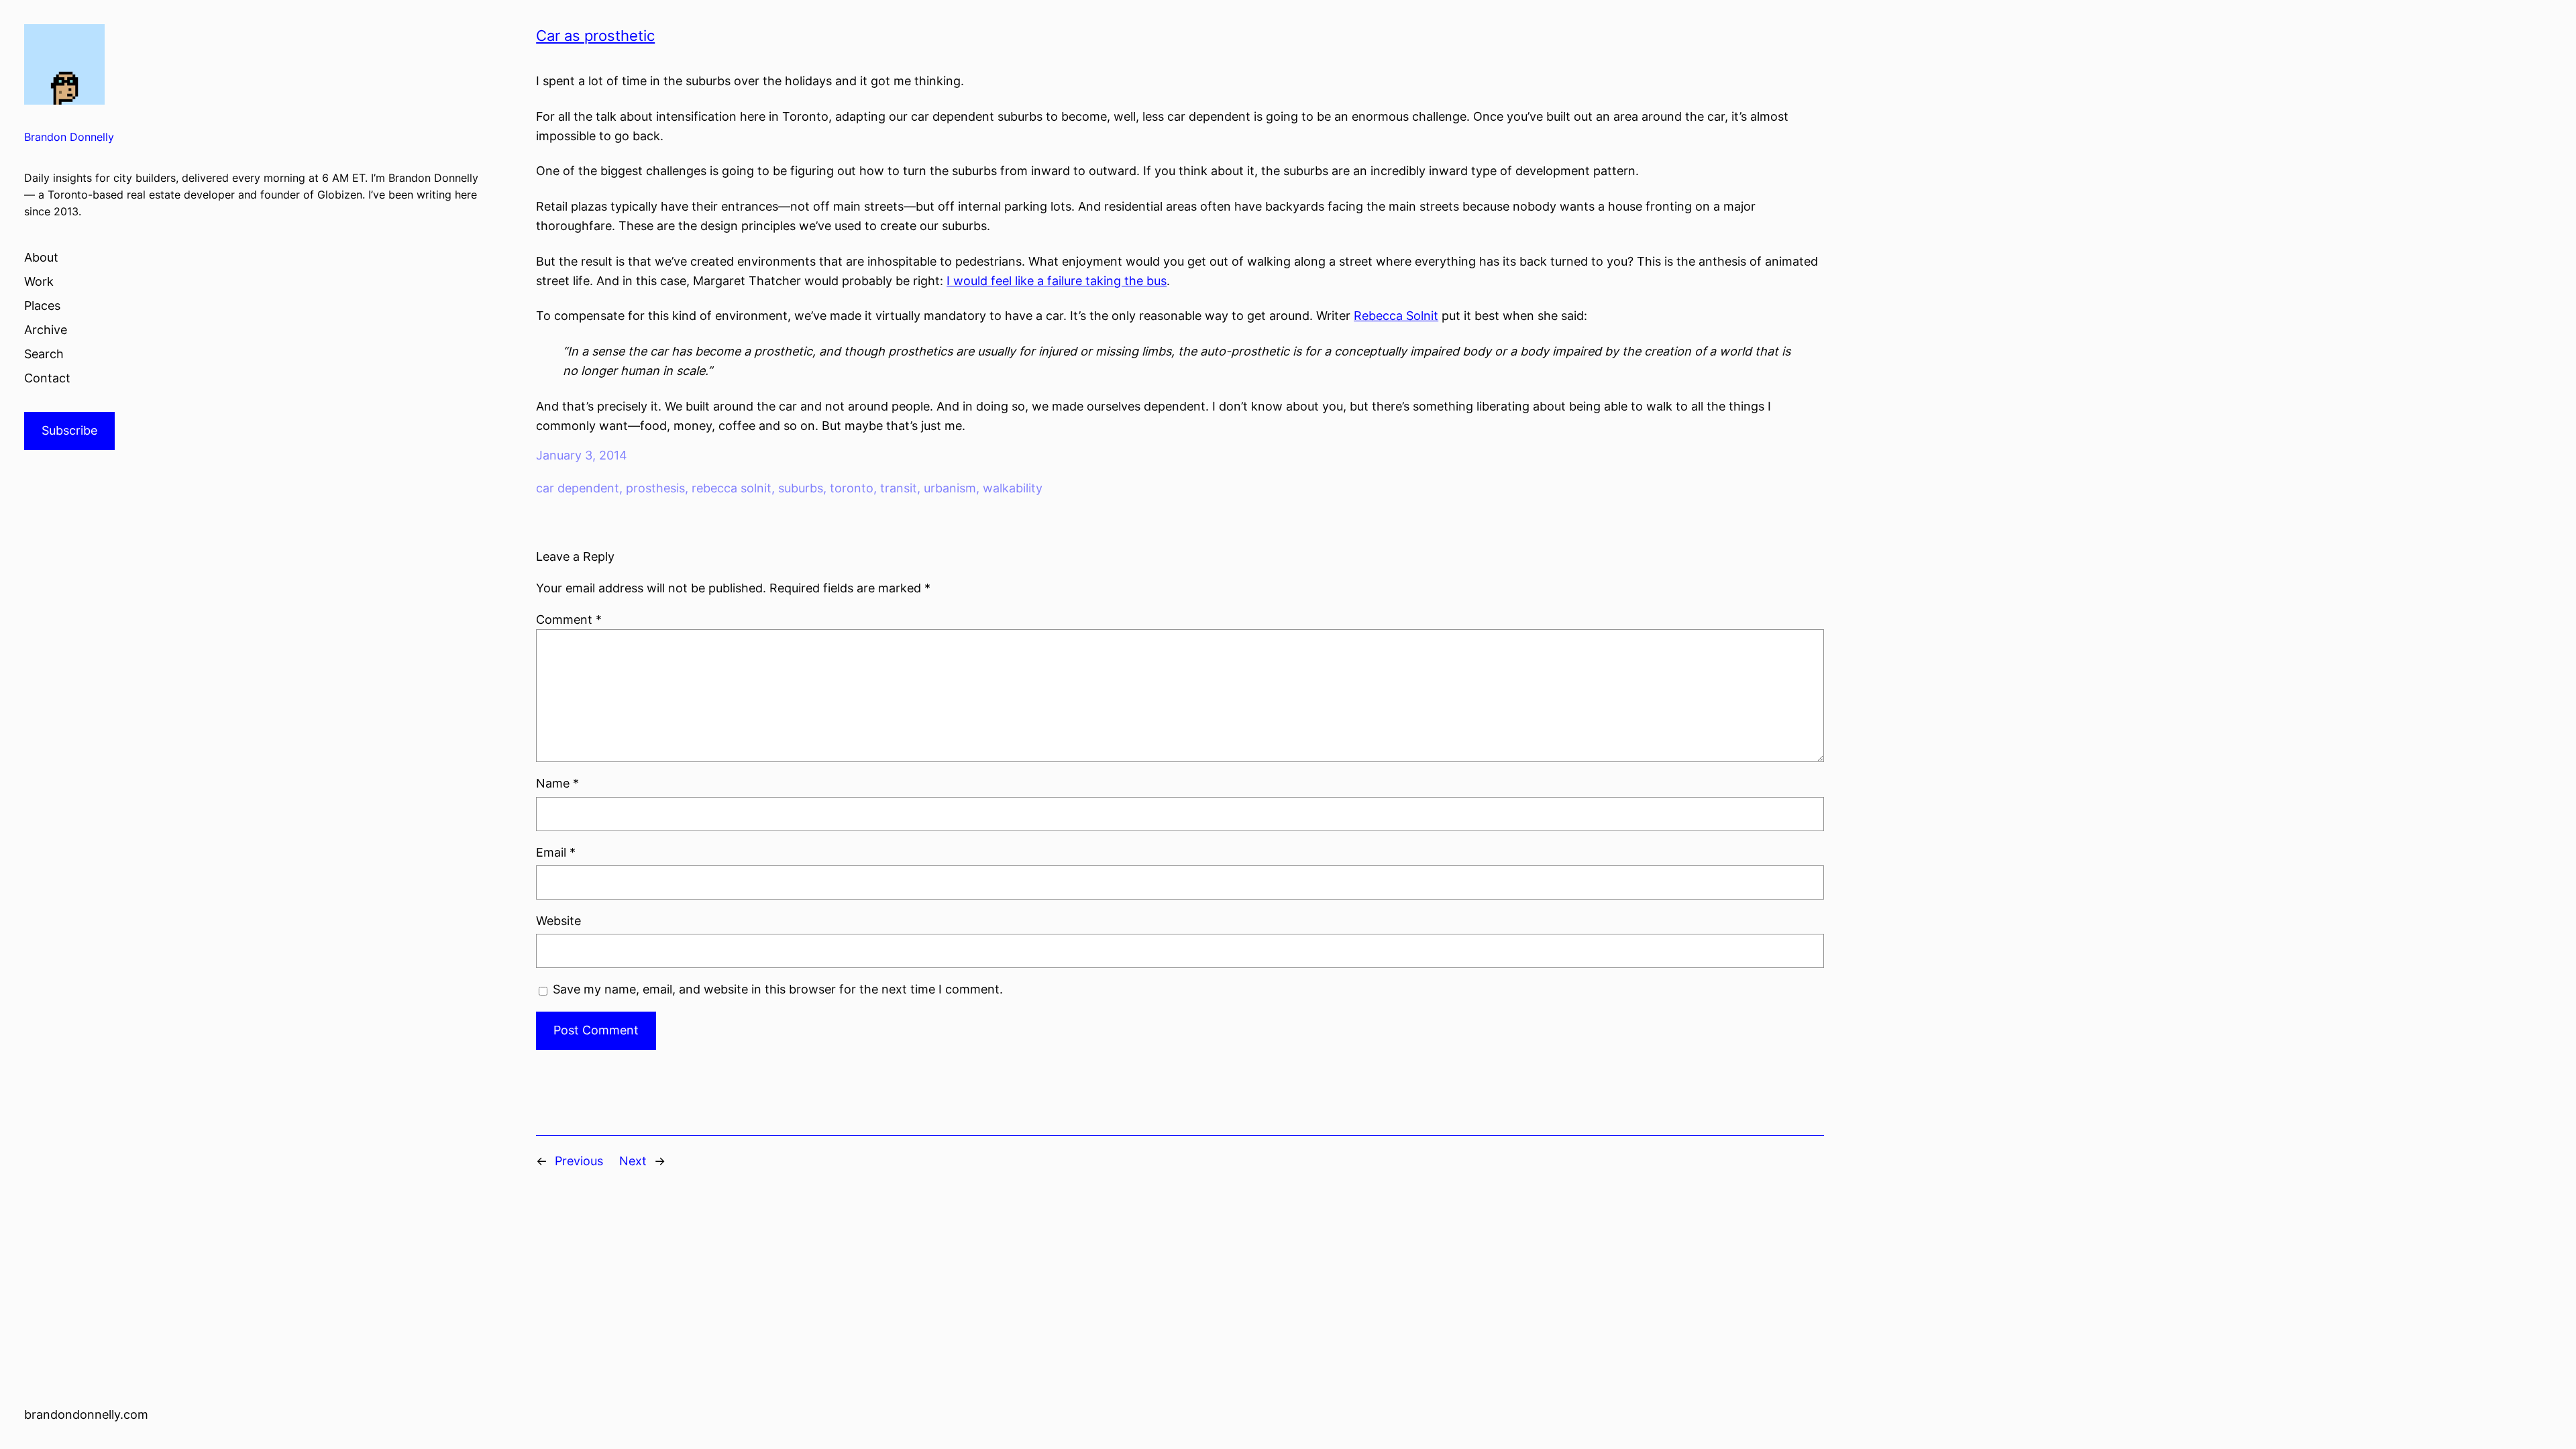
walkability (1013, 488)
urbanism (950, 488)
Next (633, 1161)
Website (558, 921)
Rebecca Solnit (1396, 316)
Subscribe (69, 430)
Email (556, 852)
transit (899, 488)
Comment (569, 620)
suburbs (801, 488)
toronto (852, 488)
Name (557, 783)
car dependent (578, 488)
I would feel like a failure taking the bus (1057, 281)
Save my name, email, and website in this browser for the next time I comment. (778, 989)
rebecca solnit (732, 488)
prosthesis (655, 488)
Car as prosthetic (595, 36)
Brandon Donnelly (69, 137)
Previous (579, 1161)
